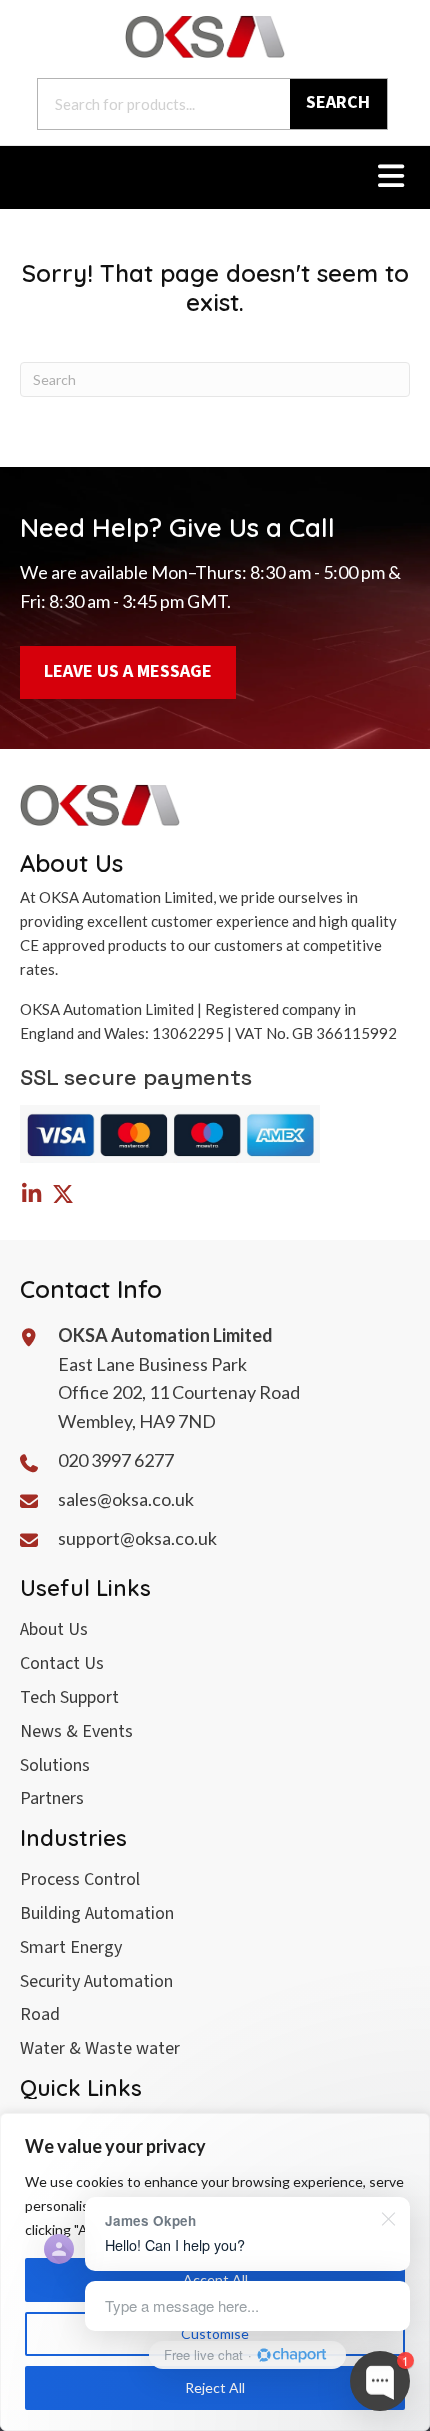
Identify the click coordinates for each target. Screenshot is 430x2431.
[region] (215, 2272)
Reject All (215, 2387)
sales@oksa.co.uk (126, 1499)
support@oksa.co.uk (137, 1538)
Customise (215, 2333)
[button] (31, 1194)
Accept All (215, 2279)
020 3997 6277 (116, 1460)
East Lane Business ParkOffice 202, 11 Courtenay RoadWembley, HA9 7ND (179, 1393)
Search (338, 102)
